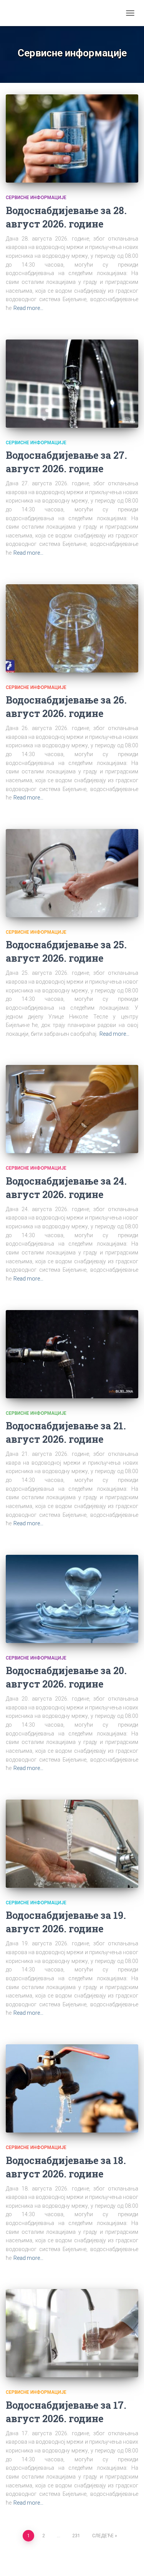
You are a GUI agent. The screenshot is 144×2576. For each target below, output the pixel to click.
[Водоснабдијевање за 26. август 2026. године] (72, 628)
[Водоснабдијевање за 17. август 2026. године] (72, 2333)
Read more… (28, 308)
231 (76, 2536)
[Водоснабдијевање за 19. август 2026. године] (72, 1844)
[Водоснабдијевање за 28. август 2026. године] (72, 138)
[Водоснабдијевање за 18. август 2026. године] (72, 2088)
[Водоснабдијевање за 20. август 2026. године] (72, 1599)
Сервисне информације (36, 198)
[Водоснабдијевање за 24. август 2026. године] (72, 1109)
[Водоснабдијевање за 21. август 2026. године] (72, 1354)
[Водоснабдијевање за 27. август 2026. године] (72, 384)
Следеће (103, 2536)
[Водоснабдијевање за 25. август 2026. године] (72, 873)
